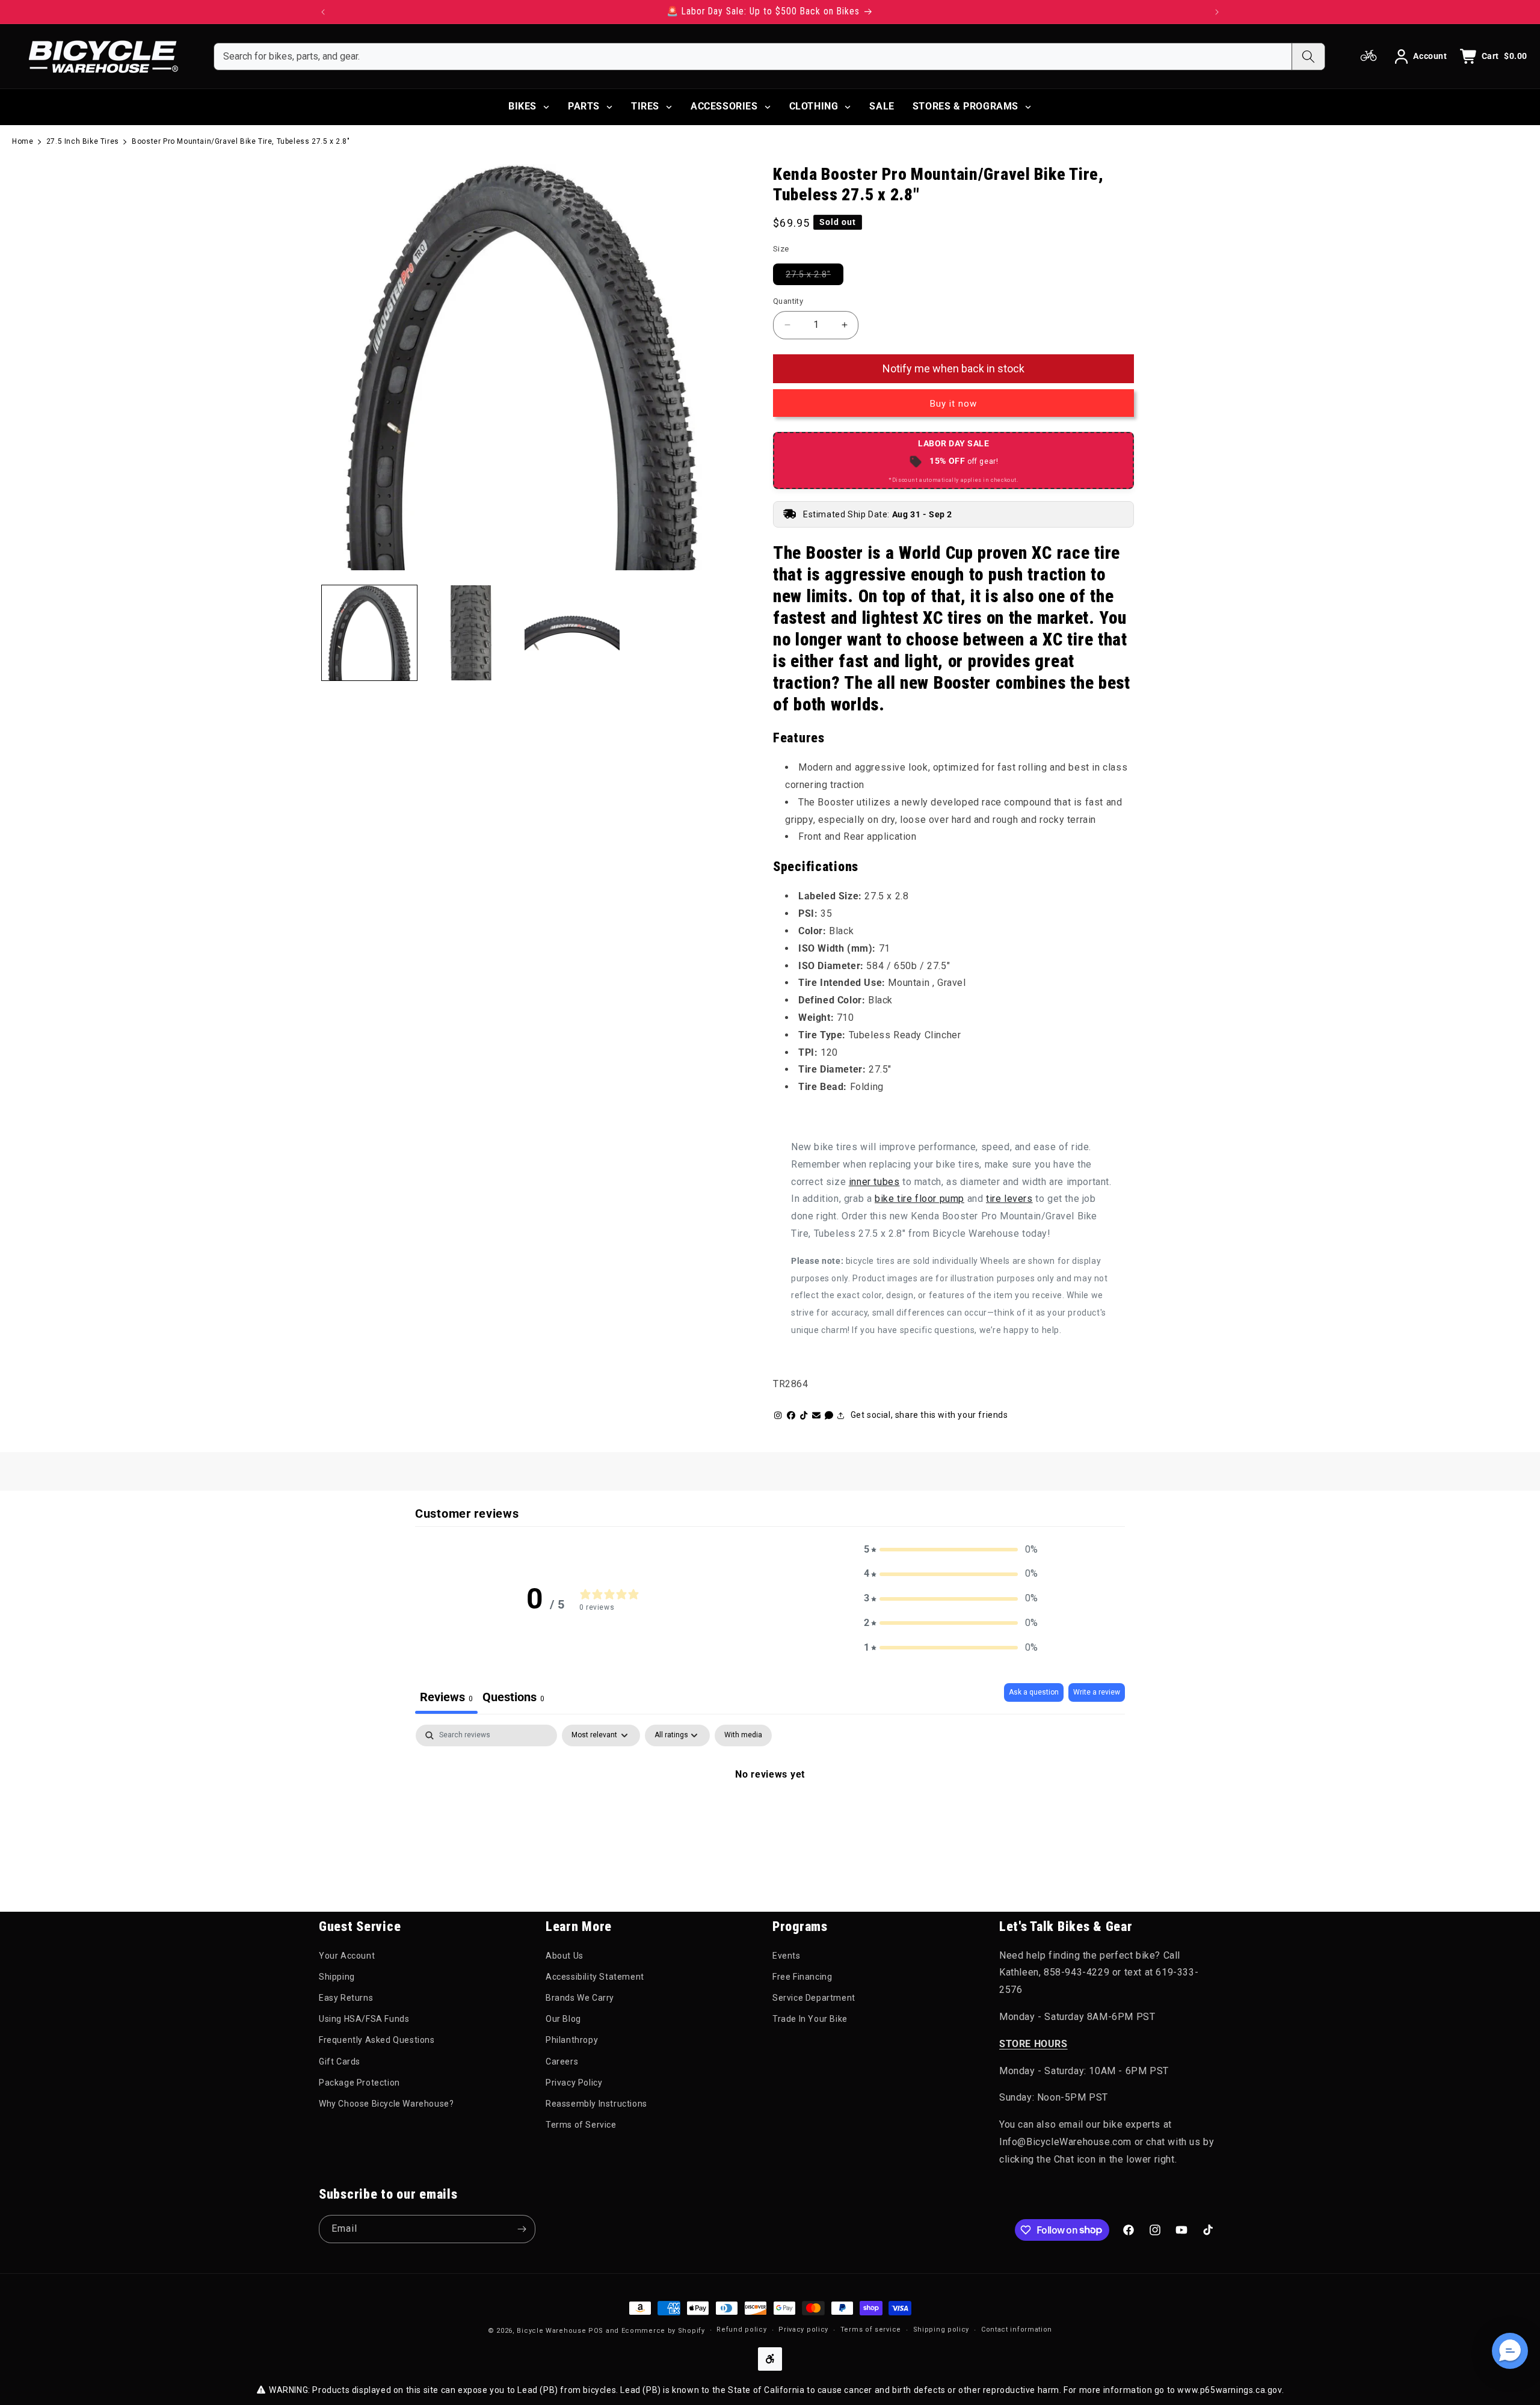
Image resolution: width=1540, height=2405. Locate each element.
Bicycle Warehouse (551, 2331)
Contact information (1017, 2330)
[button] (951, 1550)
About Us (565, 1956)
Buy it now (953, 404)
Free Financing (802, 1977)
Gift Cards (340, 2062)
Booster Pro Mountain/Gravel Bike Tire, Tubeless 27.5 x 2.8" (241, 141)
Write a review (1097, 1692)
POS (596, 2331)
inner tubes (874, 1182)
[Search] (1308, 57)
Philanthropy (572, 2040)
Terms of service (871, 2330)
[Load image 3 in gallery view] (572, 633)
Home (23, 141)
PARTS (584, 106)
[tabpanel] (770, 1815)
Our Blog (563, 2019)
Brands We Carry (580, 1998)
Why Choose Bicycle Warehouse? (386, 2104)
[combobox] (753, 57)
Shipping (337, 1977)
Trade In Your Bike (810, 2019)
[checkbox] (743, 1735)
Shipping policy (941, 2330)
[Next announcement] (1217, 12)
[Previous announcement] (323, 12)
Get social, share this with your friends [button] (929, 1415)
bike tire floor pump (919, 1199)
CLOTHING (814, 106)
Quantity (788, 301)
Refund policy (741, 2330)
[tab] (513, 1698)
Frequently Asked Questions (377, 2040)
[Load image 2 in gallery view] (470, 633)
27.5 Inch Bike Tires (83, 141)
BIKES (522, 106)
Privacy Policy (574, 2083)
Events (787, 1956)
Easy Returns (346, 1998)
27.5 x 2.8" (815, 274)
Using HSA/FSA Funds (364, 2019)
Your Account (347, 1956)
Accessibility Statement (595, 1977)
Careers (562, 2062)
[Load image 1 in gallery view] (369, 633)
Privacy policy (803, 2330)
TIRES (645, 106)
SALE (882, 106)
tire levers (1009, 1199)
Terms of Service (581, 2125)
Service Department (814, 1998)
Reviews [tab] (446, 1697)
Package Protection (359, 2083)
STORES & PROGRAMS (966, 106)
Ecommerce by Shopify (663, 2331)
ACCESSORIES (724, 106)
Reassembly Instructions (596, 2104)
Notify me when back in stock (953, 368)
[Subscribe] (522, 2229)
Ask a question (1034, 1692)
